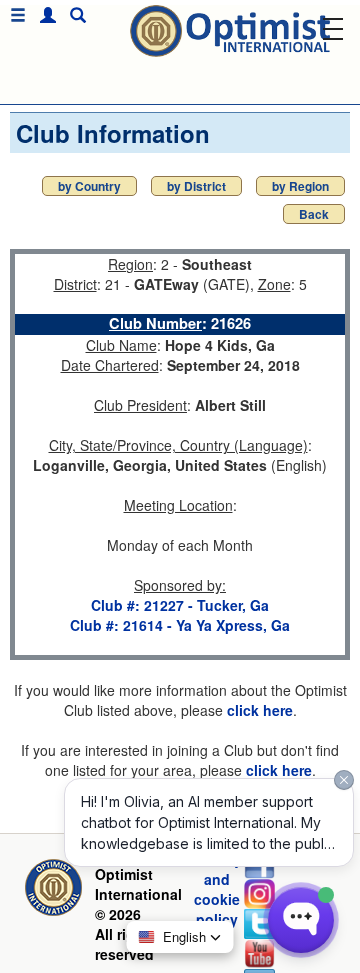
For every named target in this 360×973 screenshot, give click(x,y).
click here (260, 710)
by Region (300, 186)
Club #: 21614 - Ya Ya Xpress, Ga (180, 625)
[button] (43, 15)
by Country (89, 186)
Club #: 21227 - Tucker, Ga (180, 605)
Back (314, 214)
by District (196, 186)
